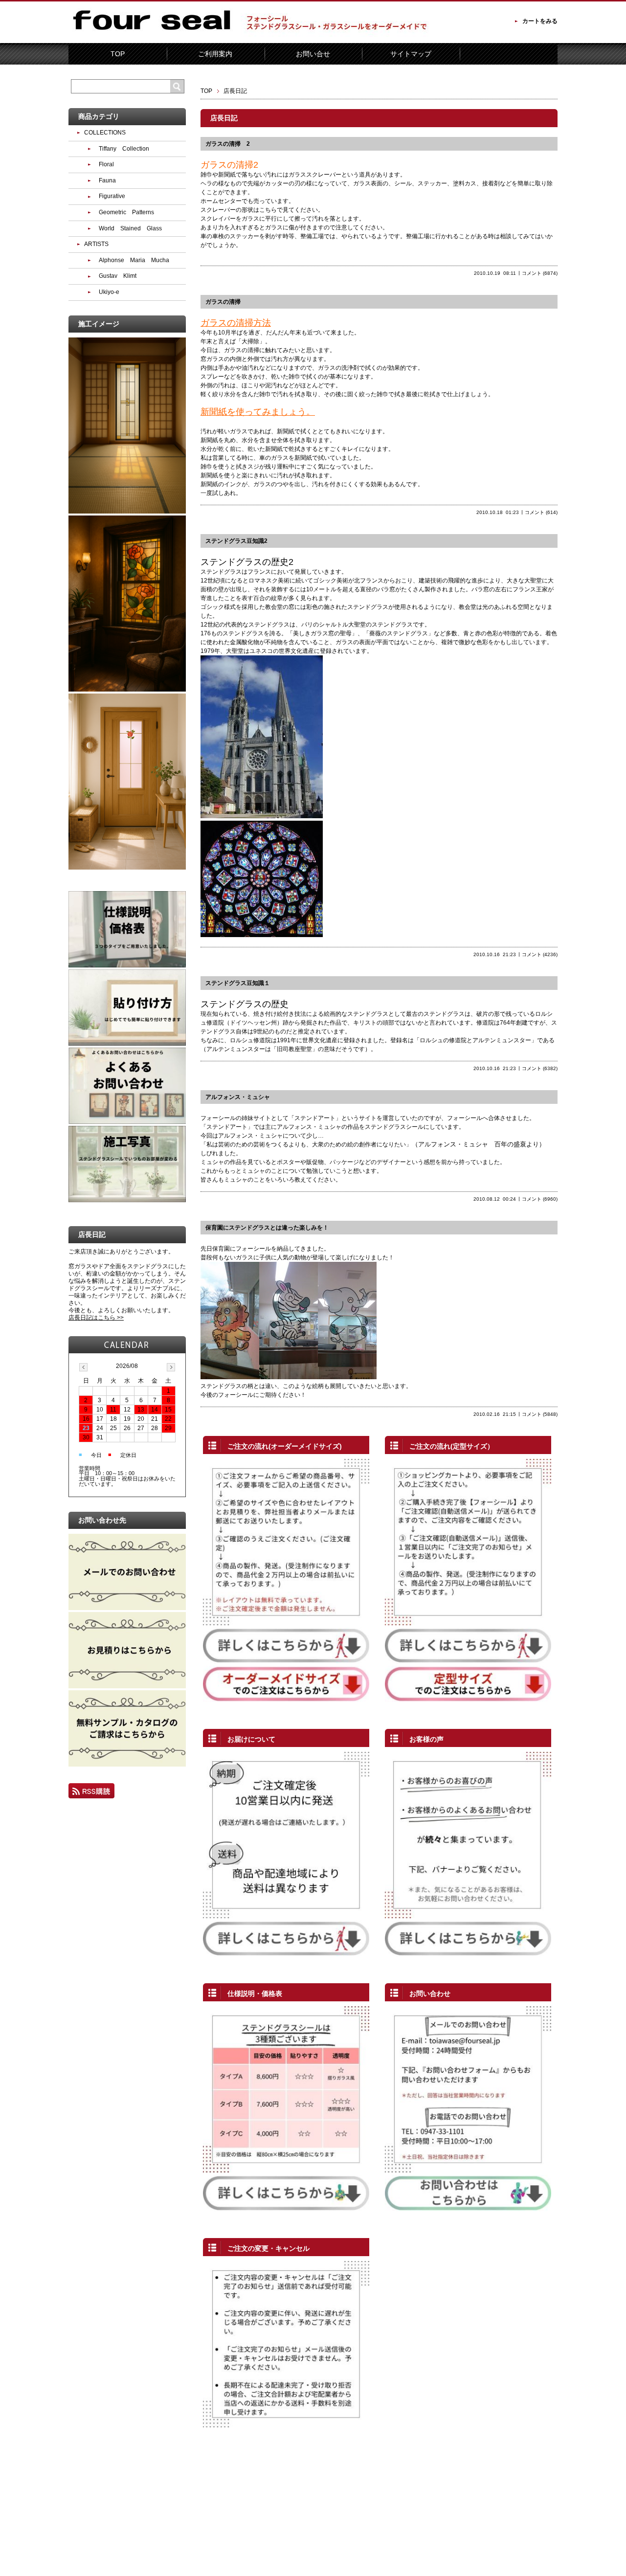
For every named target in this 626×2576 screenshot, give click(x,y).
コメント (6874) (540, 273)
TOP (118, 54)
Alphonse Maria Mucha (134, 260)
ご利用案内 (215, 54)
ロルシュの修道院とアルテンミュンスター (475, 1040)
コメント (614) (541, 512)
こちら (268, 210)
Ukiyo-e (109, 292)
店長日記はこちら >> (96, 1318)
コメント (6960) (540, 1199)
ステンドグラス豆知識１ (238, 983)
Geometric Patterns (126, 212)
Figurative (112, 196)
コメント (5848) (540, 1414)
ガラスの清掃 (223, 302)
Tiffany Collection (124, 149)
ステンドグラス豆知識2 (236, 541)
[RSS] (91, 1794)
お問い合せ (313, 54)
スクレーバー (218, 210)
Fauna (107, 180)
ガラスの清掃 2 (228, 144)
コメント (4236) (540, 954)
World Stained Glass (130, 228)
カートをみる (540, 21)
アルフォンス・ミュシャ (238, 1097)
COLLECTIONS (105, 133)
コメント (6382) (540, 1068)
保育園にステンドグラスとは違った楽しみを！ (267, 1228)
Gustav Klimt (118, 276)
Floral (106, 164)
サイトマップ (411, 54)
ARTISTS (96, 244)
